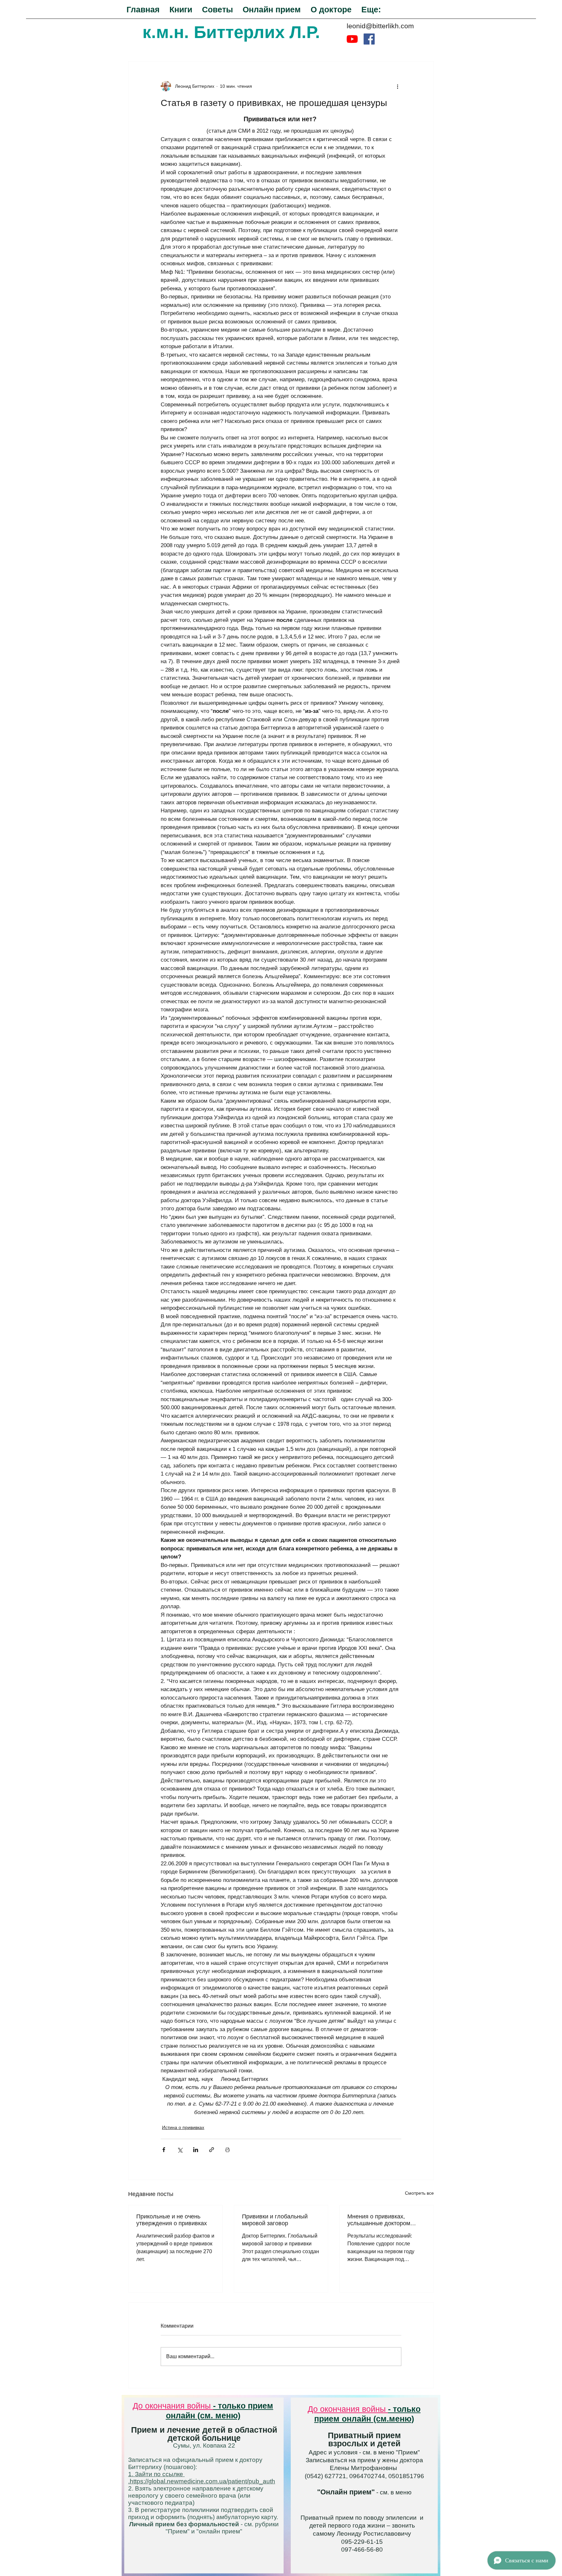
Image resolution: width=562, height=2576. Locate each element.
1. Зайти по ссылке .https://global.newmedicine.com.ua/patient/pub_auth (202, 2478)
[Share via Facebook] (164, 2150)
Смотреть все (419, 2193)
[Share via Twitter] (180, 2150)
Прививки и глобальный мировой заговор (275, 2220)
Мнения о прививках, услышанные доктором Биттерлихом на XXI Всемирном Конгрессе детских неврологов (379, 2220)
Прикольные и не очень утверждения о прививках (172, 2220)
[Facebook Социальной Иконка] (369, 39)
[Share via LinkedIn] (196, 2150)
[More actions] (397, 86)
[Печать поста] (227, 2150)
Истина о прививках (183, 2127)
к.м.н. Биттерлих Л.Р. (231, 32)
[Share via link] (212, 2150)
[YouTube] (352, 39)
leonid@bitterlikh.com (380, 26)
